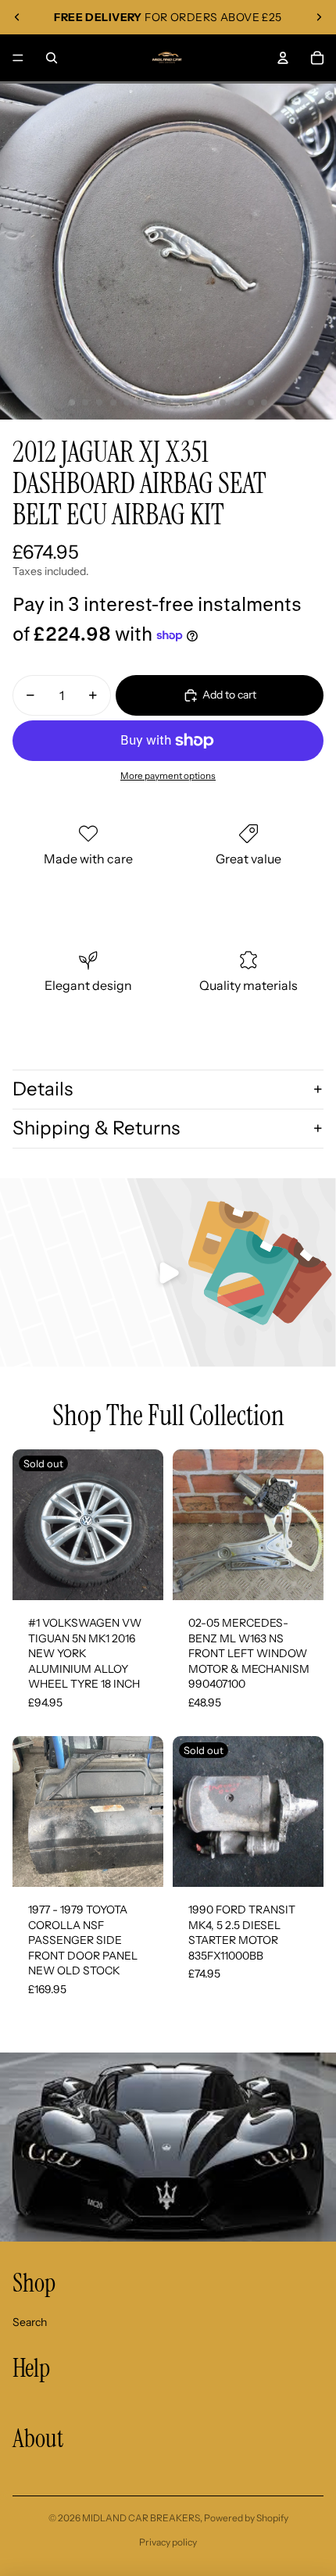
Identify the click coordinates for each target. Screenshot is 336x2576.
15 (264, 402)
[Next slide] (319, 17)
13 (237, 402)
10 (195, 402)
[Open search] (52, 58)
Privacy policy (168, 2542)
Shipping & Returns (96, 1128)
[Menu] (18, 58)
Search (30, 2322)
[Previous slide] (17, 17)
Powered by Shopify (246, 2518)
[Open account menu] (283, 58)
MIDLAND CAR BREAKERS (141, 2518)
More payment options (168, 776)
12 (223, 402)
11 (209, 402)
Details (43, 1089)
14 (251, 402)
